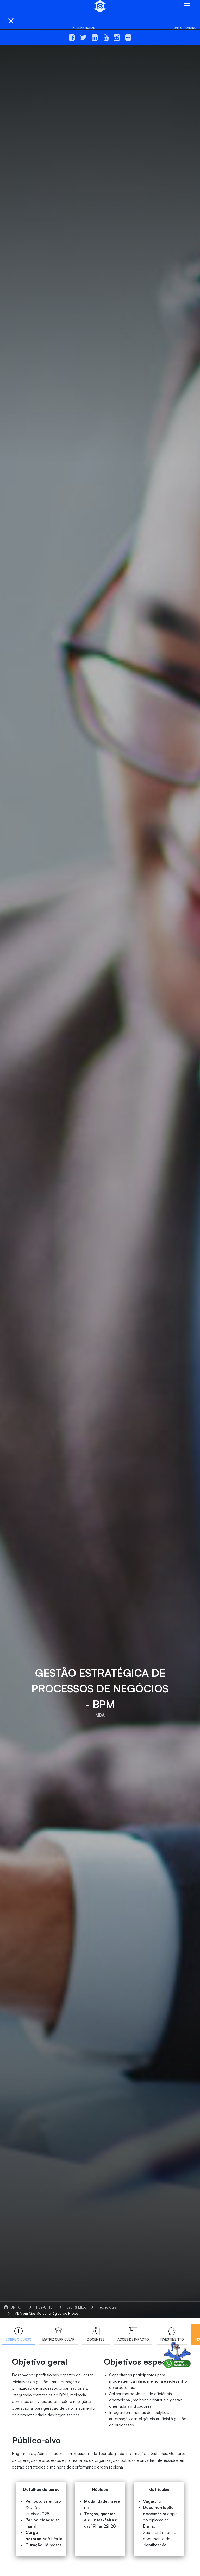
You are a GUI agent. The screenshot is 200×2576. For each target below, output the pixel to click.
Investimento (172, 2339)
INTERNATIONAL (83, 28)
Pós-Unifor (45, 2307)
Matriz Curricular (58, 2339)
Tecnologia (107, 2307)
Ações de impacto (133, 2339)
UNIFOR (17, 2307)
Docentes (96, 2339)
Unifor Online (185, 28)
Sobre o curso (18, 2339)
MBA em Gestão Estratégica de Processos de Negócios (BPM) (67, 2313)
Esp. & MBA (76, 2307)
